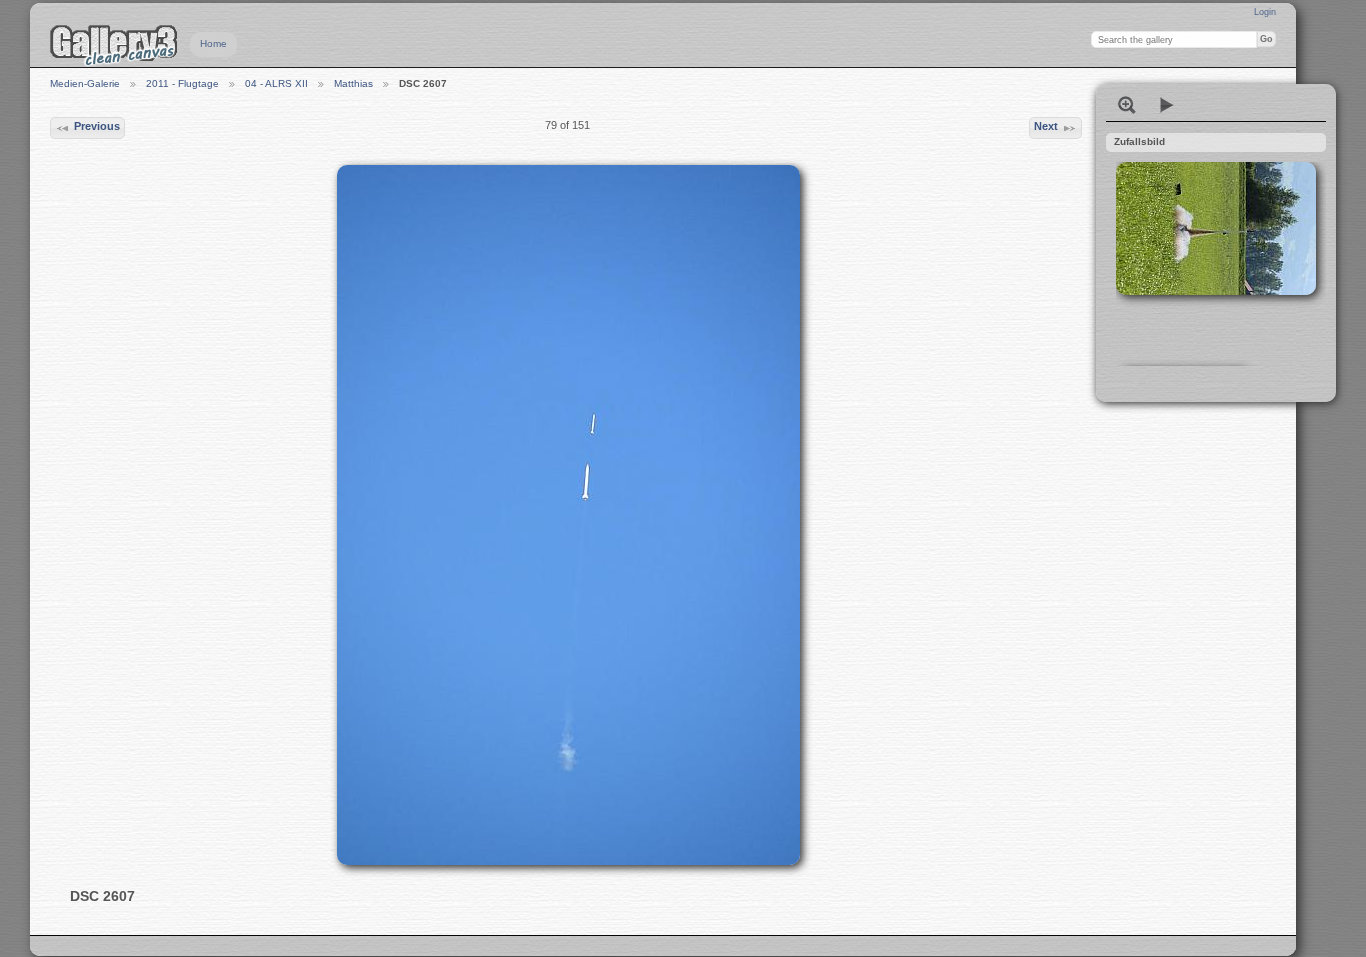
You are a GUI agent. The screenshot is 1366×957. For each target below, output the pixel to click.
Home (213, 43)
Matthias (353, 83)
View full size (1127, 105)
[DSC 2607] (568, 515)
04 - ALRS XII (276, 83)
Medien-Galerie (85, 83)
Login (1265, 12)
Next (1046, 126)
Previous (97, 126)
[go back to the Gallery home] (114, 45)
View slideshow (1167, 105)
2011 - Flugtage (182, 83)
